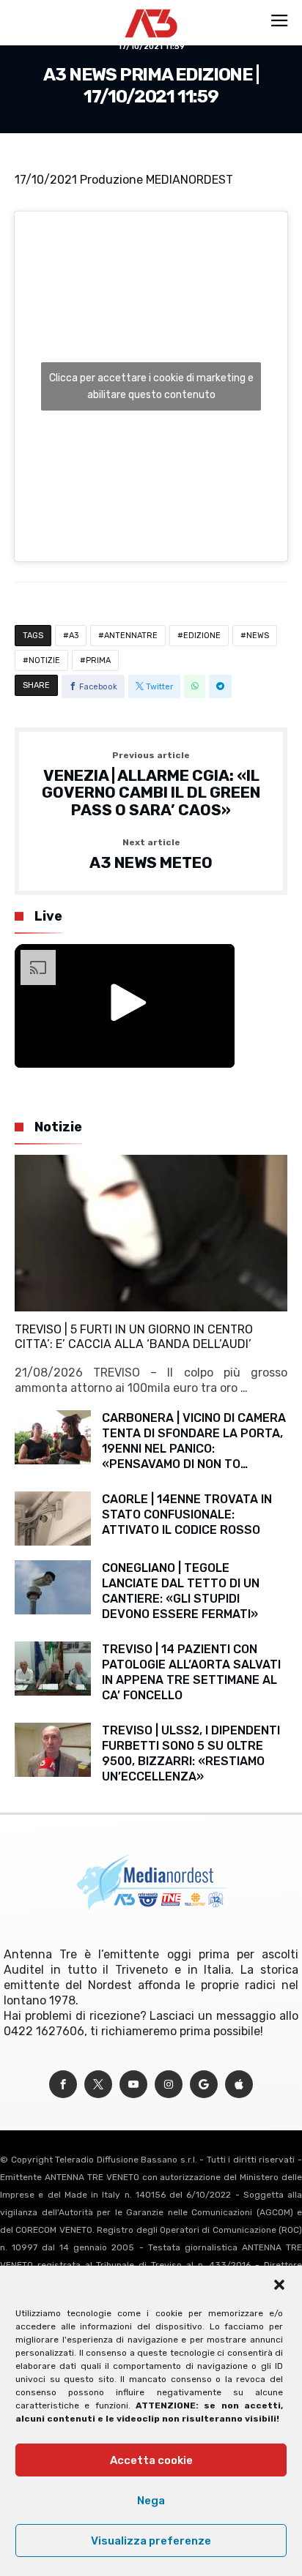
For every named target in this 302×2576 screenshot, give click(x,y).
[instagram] (169, 2085)
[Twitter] (98, 2085)
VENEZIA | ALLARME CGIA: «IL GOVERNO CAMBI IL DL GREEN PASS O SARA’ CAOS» (151, 785)
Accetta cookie (151, 2460)
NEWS (258, 636)
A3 (74, 636)
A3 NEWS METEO (151, 855)
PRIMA (98, 660)
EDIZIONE (202, 636)
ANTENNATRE (131, 636)
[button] (279, 2285)
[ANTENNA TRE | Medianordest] (151, 9)
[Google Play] (204, 2085)
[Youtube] (133, 2085)
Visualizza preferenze (151, 2541)
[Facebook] (63, 2085)
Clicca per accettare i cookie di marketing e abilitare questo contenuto (151, 386)
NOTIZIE (44, 660)
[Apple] (239, 2085)
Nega (151, 2501)
